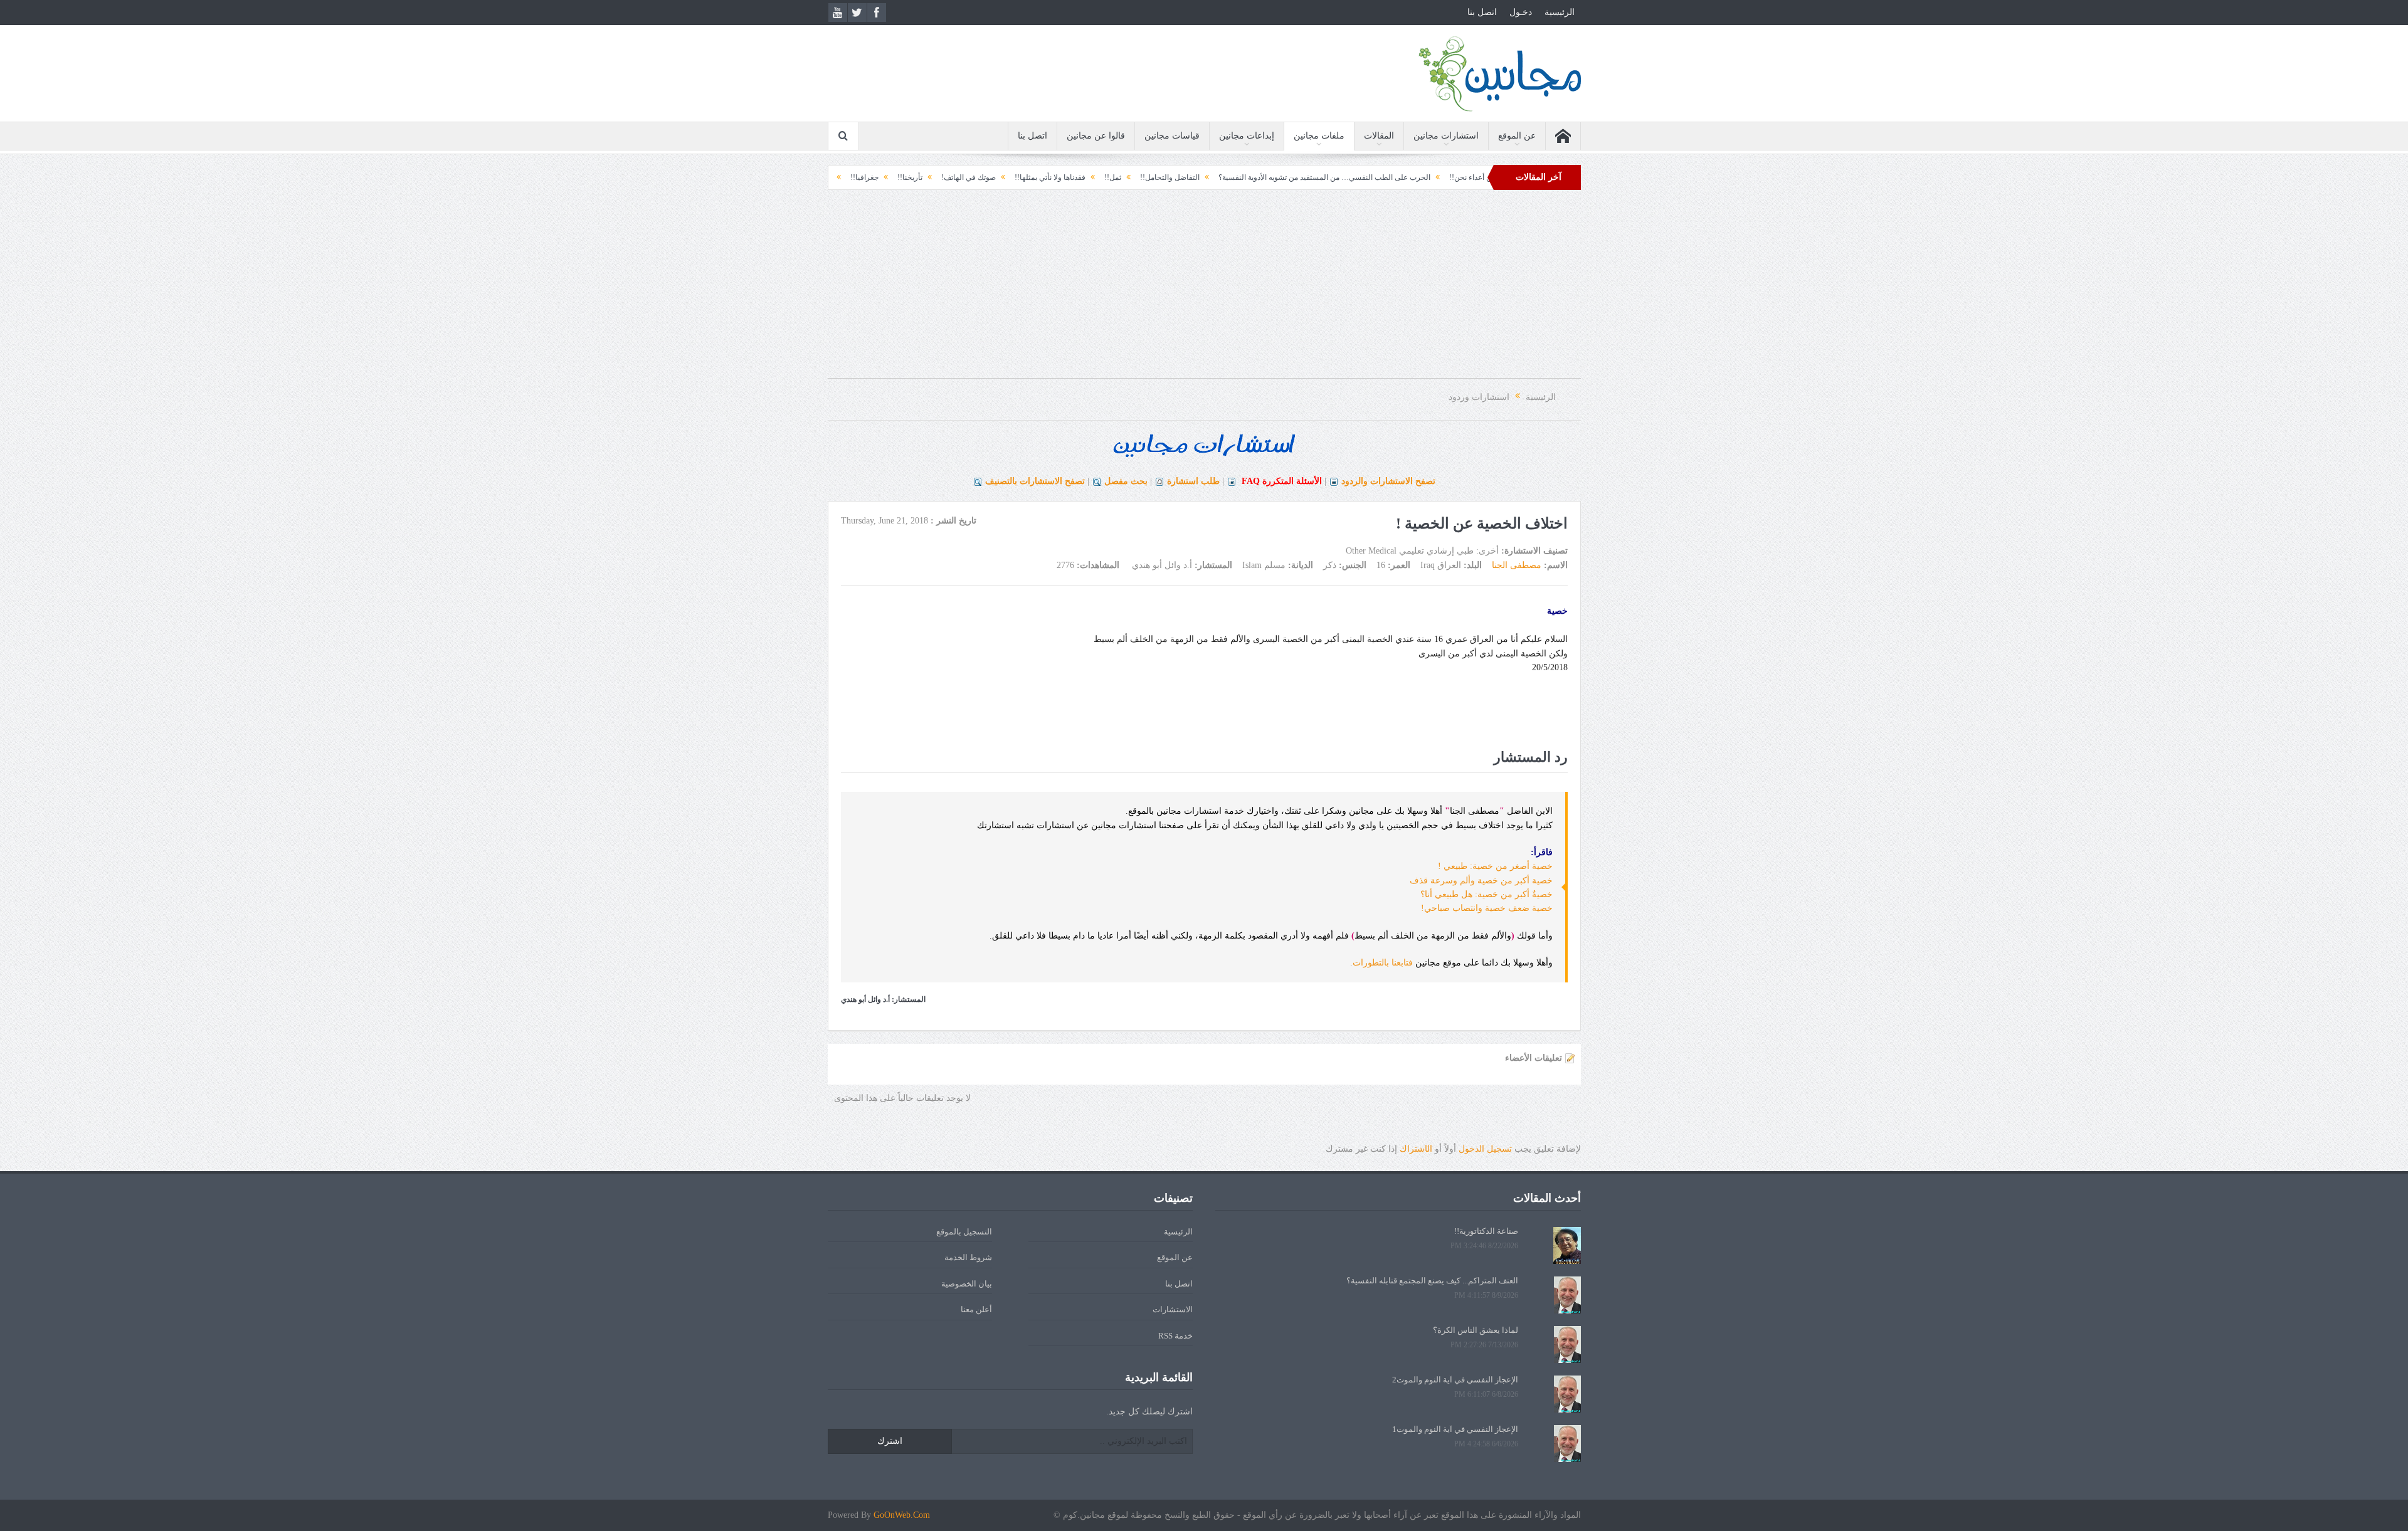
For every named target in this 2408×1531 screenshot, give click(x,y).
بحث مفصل (1126, 481)
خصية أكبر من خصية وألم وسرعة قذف (1481, 881)
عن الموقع (1517, 136)
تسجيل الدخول (1485, 1149)
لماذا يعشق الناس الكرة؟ (1476, 1330)
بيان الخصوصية (967, 1284)
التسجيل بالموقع (964, 1232)
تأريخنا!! (1015, 177)
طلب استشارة (1193, 481)
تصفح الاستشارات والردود (1388, 481)
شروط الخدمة (968, 1257)
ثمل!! (1217, 177)
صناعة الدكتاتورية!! (1486, 1231)
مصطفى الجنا (1517, 565)
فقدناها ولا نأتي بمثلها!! (1155, 177)
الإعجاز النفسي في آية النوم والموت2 (1455, 1380)
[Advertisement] (1204, 290)
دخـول (1521, 12)
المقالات (1379, 136)
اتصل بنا (1482, 12)
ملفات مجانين (1319, 136)
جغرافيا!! (969, 177)
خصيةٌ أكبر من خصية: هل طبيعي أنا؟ (1487, 894)
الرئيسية (1560, 12)
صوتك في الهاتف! (1073, 177)
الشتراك (1416, 1149)
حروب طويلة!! (914, 177)
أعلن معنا (976, 1309)
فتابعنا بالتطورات (1383, 963)
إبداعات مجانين (1247, 136)
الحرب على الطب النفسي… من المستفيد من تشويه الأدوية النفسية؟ (1429, 177)
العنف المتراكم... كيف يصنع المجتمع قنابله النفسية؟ (1432, 1281)
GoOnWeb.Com (902, 1515)
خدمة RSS (1175, 1336)
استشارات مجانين (1446, 136)
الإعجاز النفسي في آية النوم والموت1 (1455, 1429)
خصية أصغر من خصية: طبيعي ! (1495, 866)
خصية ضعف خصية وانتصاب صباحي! (1487, 908)
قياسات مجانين (1172, 136)
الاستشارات (1173, 1309)
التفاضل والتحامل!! (1275, 177)
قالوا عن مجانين (1096, 136)
